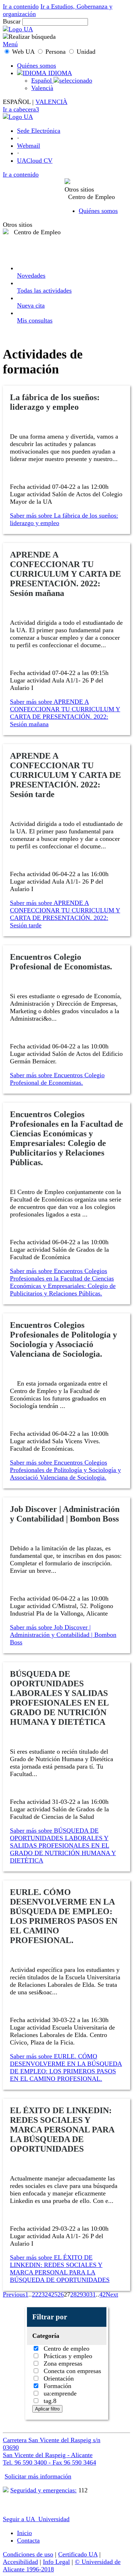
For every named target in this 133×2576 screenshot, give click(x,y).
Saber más (64, 519)
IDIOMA (59, 73)
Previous (14, 2294)
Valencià (42, 88)
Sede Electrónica (39, 131)
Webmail (29, 146)
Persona (56, 52)
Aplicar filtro (47, 2409)
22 (35, 2294)
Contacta (28, 2540)
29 (80, 2294)
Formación (57, 2386)
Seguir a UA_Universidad (36, 2519)
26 (61, 2294)
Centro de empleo (66, 2349)
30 (86, 2294)
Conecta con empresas (71, 2371)
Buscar (12, 21)
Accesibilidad (20, 2562)
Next (112, 2294)
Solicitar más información (38, 2476)
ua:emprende (59, 2393)
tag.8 (49, 2401)
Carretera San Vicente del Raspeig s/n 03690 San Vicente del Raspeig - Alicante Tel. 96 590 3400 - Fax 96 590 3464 (52, 2451)
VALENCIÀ (51, 102)
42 (102, 2294)
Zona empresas (62, 2363)
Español (42, 80)
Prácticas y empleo (67, 2356)
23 (41, 2294)
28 (73, 2294)
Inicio (24, 2533)
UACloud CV (35, 161)
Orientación (58, 2378)
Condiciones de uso (28, 2554)
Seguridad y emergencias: (43, 2490)
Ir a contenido (21, 6)
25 (54, 2294)
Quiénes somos (37, 66)
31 (93, 2294)
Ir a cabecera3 (21, 109)
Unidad (85, 52)
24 (48, 2294)
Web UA (23, 52)
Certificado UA (78, 2554)
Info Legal (56, 2562)
